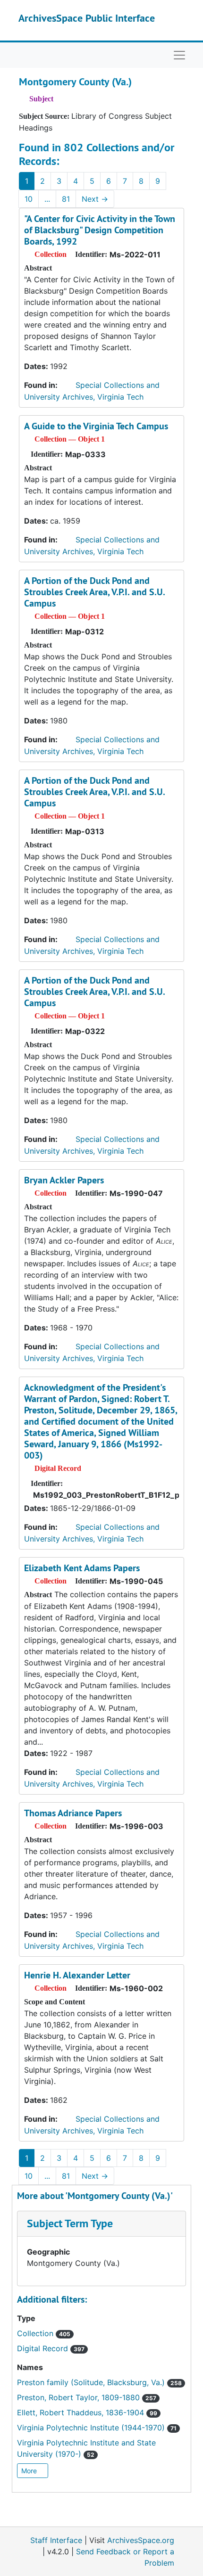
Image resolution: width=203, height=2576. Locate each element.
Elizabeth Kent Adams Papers (82, 1568)
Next (95, 199)
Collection (44, 2333)
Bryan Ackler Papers (64, 1180)
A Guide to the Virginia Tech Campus (96, 426)
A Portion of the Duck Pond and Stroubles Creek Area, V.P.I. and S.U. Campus (94, 592)
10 (29, 199)
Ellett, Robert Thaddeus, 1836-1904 (87, 2412)
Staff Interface (56, 2540)
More (30, 2471)
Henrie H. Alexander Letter (77, 1975)
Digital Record (51, 2348)
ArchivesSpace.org (141, 2540)
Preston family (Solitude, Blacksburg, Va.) (99, 2382)
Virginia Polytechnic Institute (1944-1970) (97, 2428)
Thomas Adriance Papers (73, 1813)
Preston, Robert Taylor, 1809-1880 (87, 2397)
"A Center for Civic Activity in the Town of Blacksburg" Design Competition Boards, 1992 (100, 230)
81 (66, 199)
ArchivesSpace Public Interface (87, 18)
